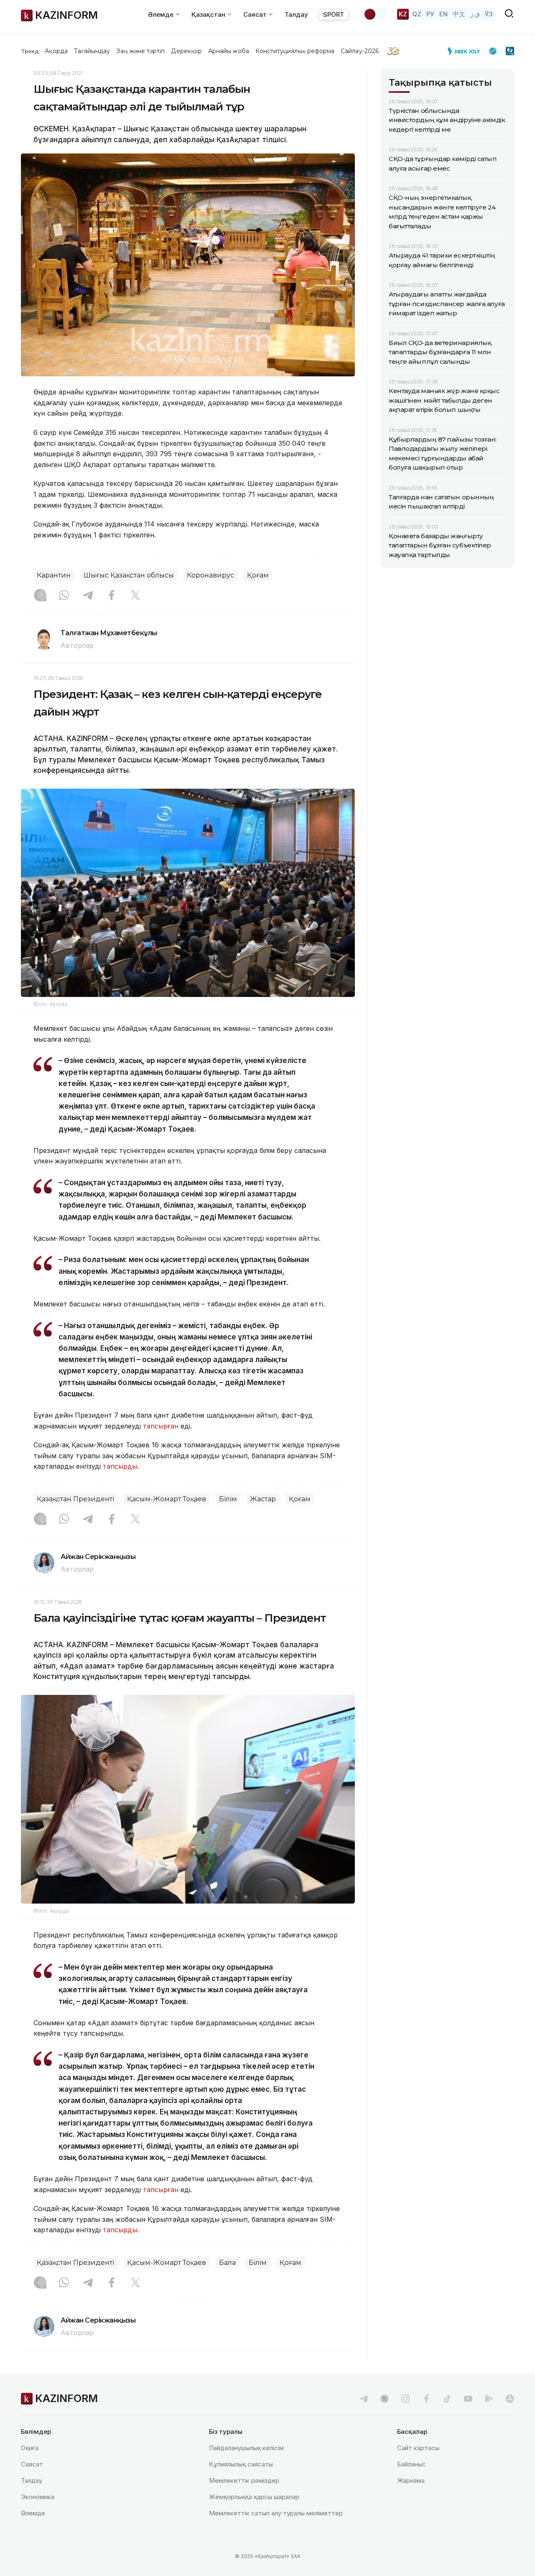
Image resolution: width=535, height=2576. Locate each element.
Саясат (32, 2464)
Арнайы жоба (229, 51)
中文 (459, 14)
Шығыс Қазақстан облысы (129, 575)
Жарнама (411, 2480)
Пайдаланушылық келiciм (246, 2448)
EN (443, 14)
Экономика (38, 2497)
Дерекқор (186, 51)
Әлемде (33, 2513)
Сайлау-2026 (360, 51)
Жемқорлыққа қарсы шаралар (254, 2497)
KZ (403, 14)
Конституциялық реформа (295, 51)
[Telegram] (88, 596)
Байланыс (411, 2464)
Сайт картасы (418, 2448)
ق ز (475, 14)
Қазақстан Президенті (75, 1499)
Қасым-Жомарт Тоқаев (167, 1499)
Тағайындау (92, 51)
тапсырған (162, 1426)
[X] (135, 596)
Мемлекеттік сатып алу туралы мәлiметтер (276, 2513)
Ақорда (56, 51)
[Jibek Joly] (466, 51)
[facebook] (426, 2399)
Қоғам (258, 575)
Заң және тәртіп (140, 51)
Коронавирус (210, 575)
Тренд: (31, 51)
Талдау (296, 14)
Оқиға (30, 2448)
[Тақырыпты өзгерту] (375, 14)
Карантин (54, 575)
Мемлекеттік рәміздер (244, 2480)
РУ (430, 14)
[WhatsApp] (64, 596)
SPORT (334, 14)
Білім (228, 1499)
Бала (227, 2263)
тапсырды (120, 1466)
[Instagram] (40, 596)
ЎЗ (489, 14)
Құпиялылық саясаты (241, 2464)
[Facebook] (112, 596)
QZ (417, 14)
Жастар (263, 1499)
